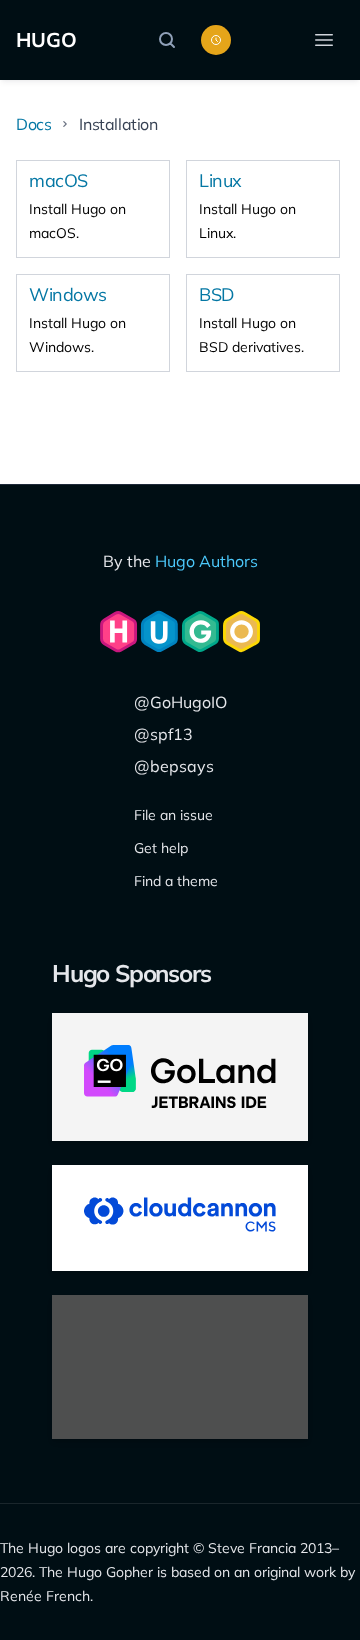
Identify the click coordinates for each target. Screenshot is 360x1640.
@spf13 (163, 734)
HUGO (46, 39)
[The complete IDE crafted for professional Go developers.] (180, 1077)
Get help (161, 848)
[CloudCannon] (180, 1218)
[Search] (172, 40)
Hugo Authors (206, 561)
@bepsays (174, 766)
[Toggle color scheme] (216, 40)
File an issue (173, 815)
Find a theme (176, 881)
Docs (33, 124)
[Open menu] (324, 40)
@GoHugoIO (180, 702)
